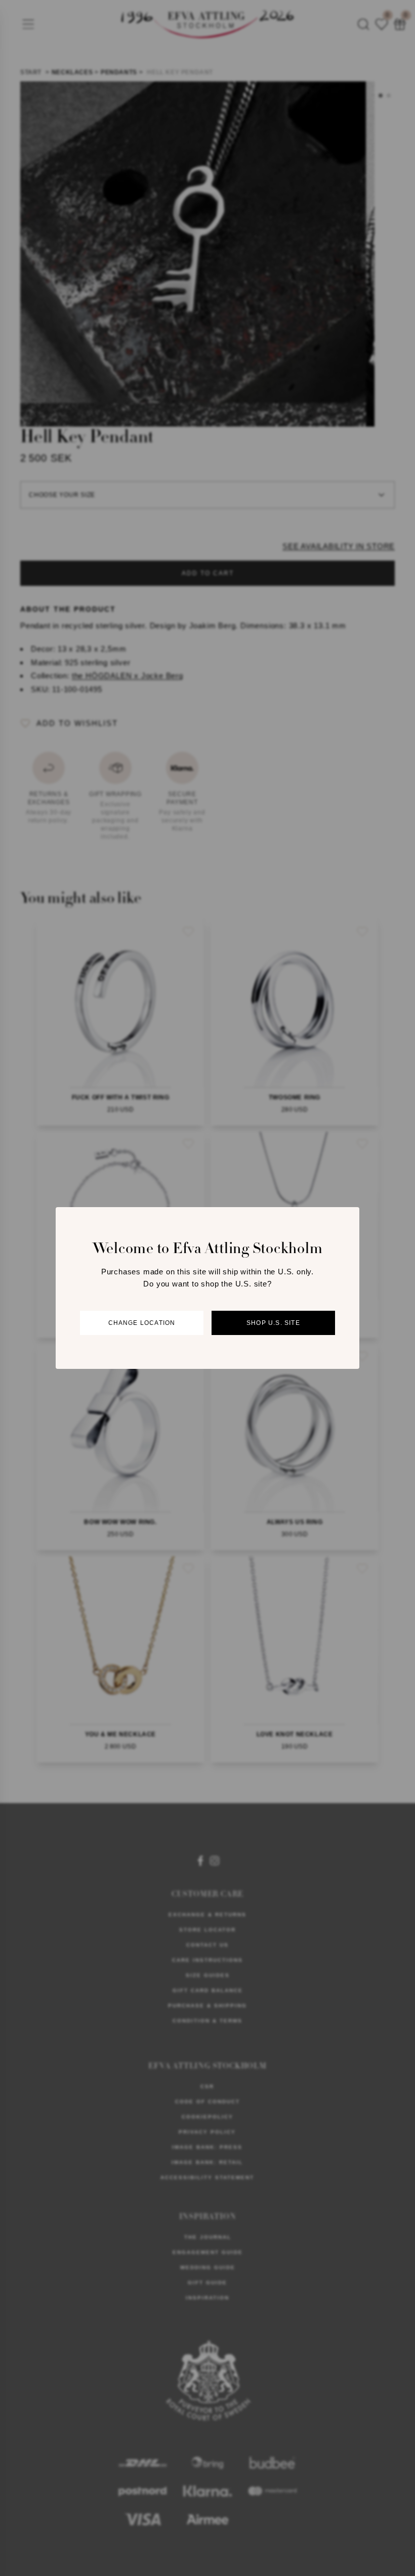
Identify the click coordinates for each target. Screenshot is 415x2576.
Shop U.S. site (273, 1323)
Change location (142, 1323)
